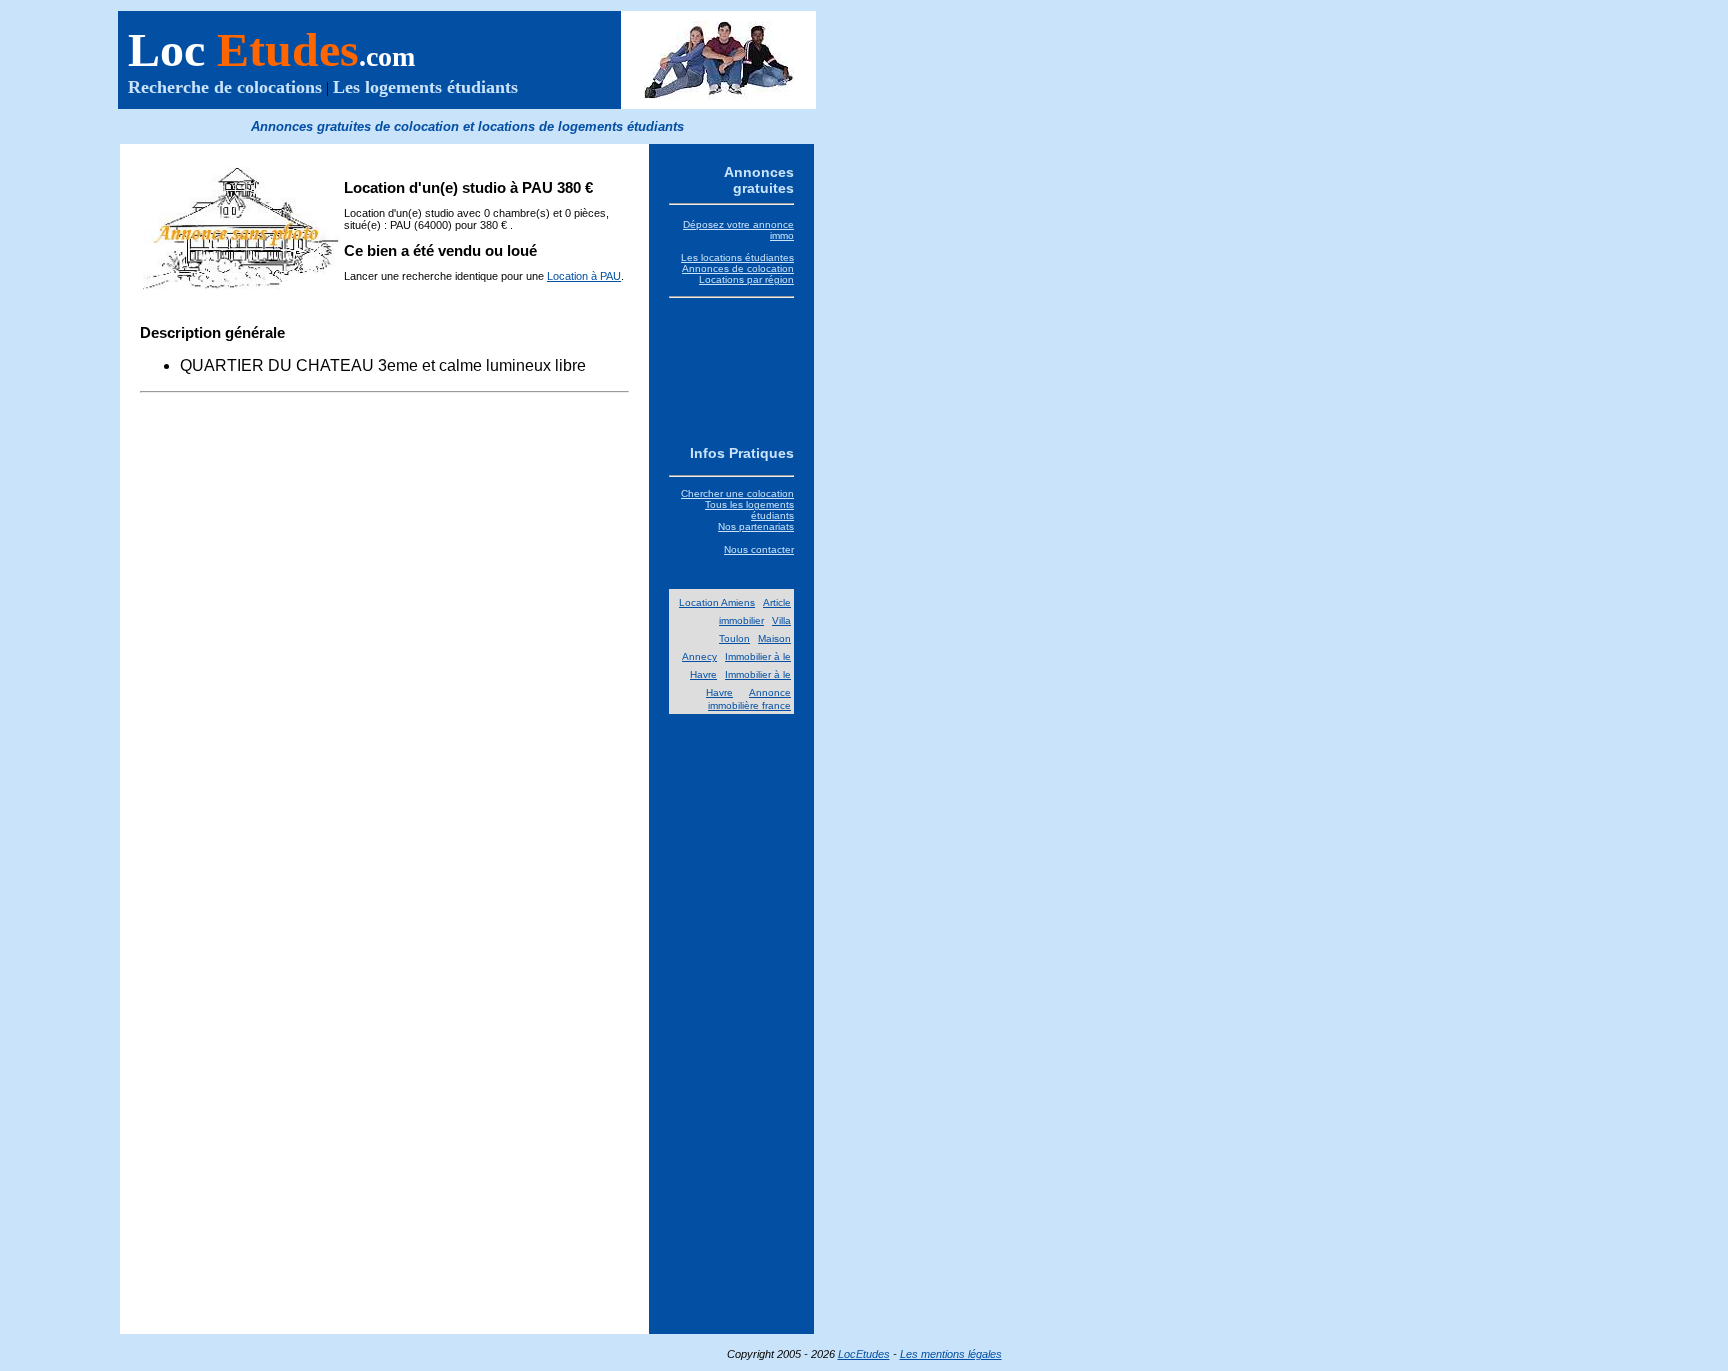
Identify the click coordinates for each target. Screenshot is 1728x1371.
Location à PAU (584, 276)
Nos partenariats (756, 526)
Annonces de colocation (738, 268)
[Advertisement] (731, 368)
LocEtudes (864, 1354)
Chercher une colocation (737, 493)
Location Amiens (717, 602)
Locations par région (746, 279)
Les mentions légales (951, 1354)
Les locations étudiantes (737, 257)
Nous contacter (759, 549)
